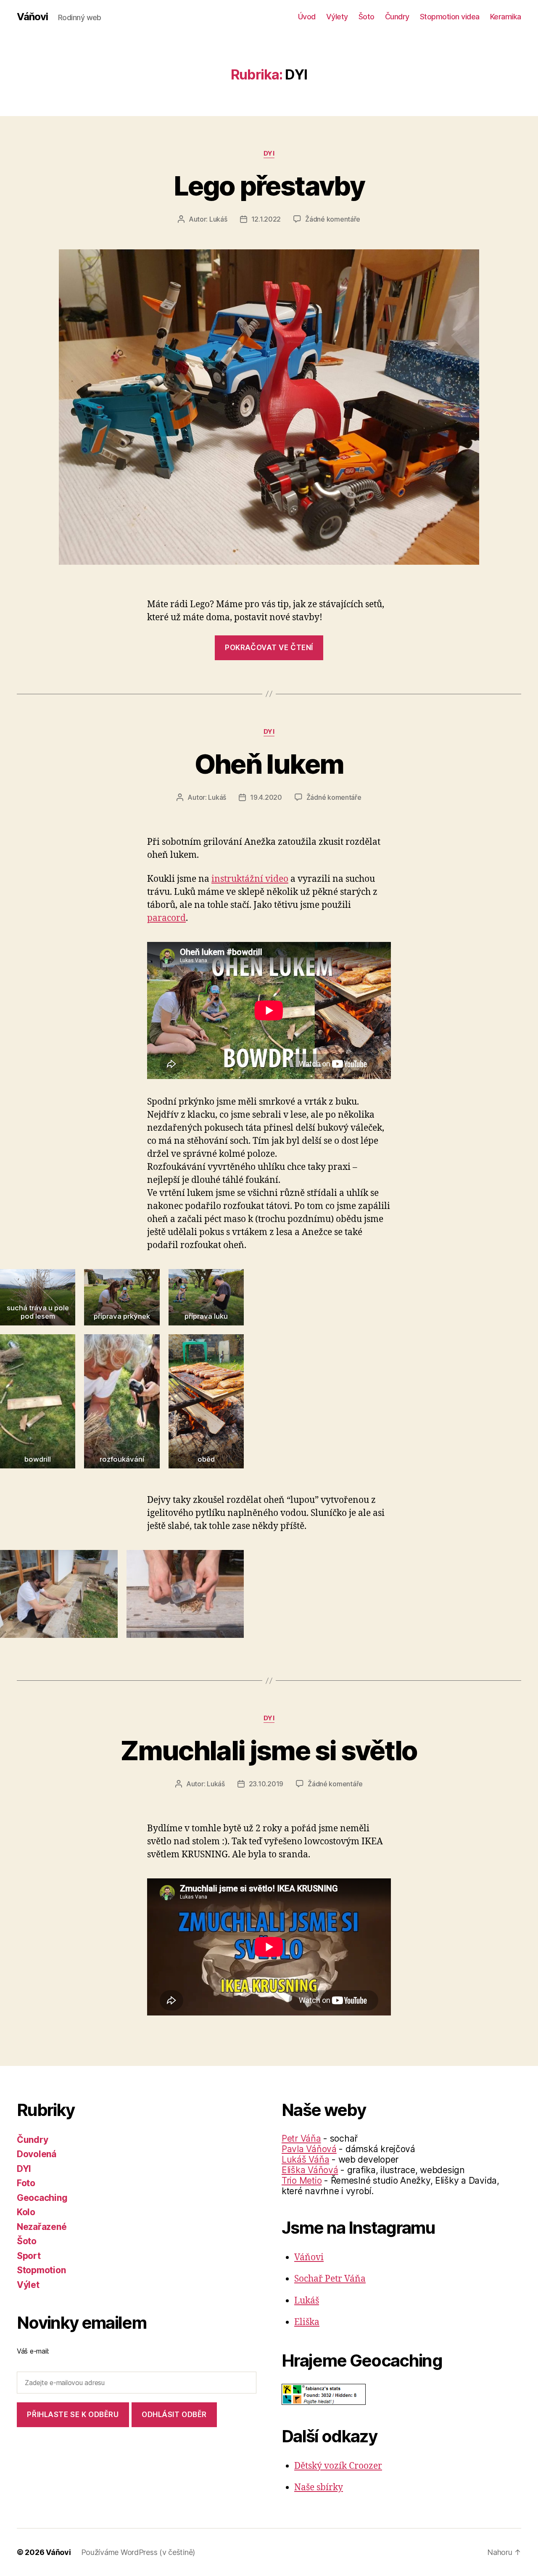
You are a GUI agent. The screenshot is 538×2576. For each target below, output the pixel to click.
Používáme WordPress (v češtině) (138, 2552)
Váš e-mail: (33, 2351)
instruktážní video (250, 879)
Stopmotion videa (450, 17)
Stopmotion (41, 2270)
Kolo (26, 2212)
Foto (26, 2183)
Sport (29, 2256)
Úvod (307, 17)
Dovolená (37, 2154)
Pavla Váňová (309, 2149)
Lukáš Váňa (305, 2159)
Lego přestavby (269, 186)
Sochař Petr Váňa (330, 2279)
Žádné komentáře (333, 219)
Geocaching (42, 2198)
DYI (269, 153)
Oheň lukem (269, 764)
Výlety (337, 17)
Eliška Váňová (310, 2170)
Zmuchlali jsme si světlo (269, 1750)
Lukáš (218, 219)
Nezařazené (42, 2227)
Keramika (506, 17)
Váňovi (32, 17)
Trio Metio (302, 2181)
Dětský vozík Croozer (338, 2466)
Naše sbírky (319, 2487)
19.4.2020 (266, 797)
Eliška (307, 2322)
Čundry (397, 17)
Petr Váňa (301, 2138)
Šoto (367, 17)
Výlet (28, 2285)
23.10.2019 (266, 1784)
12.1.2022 (266, 219)
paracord (166, 918)
